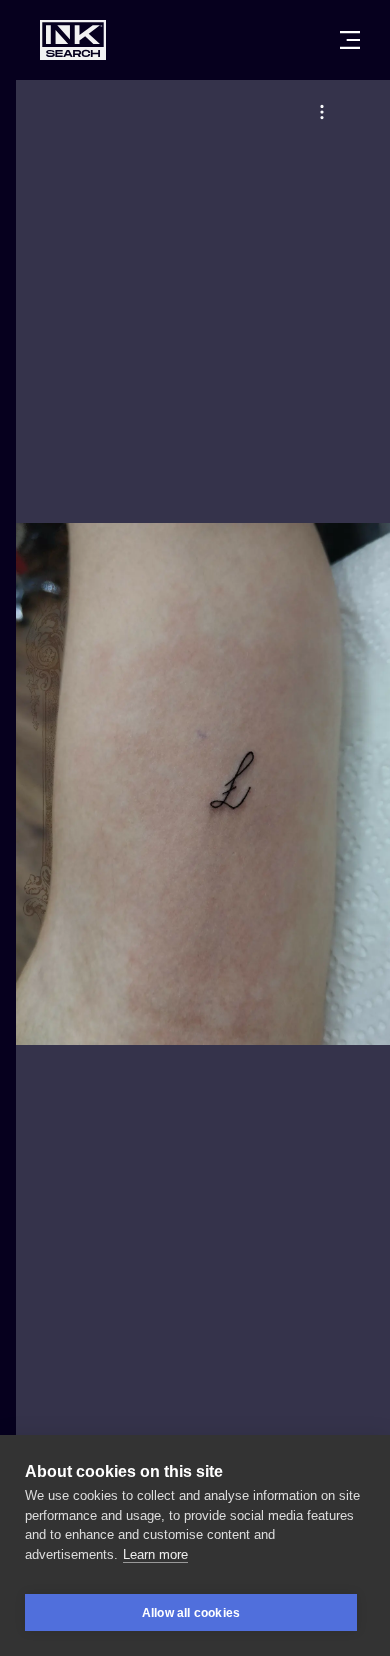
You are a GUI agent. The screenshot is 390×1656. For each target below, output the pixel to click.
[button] (322, 112)
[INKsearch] (73, 40)
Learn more (155, 1554)
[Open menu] (350, 40)
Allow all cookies (191, 1613)
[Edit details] (322, 112)
